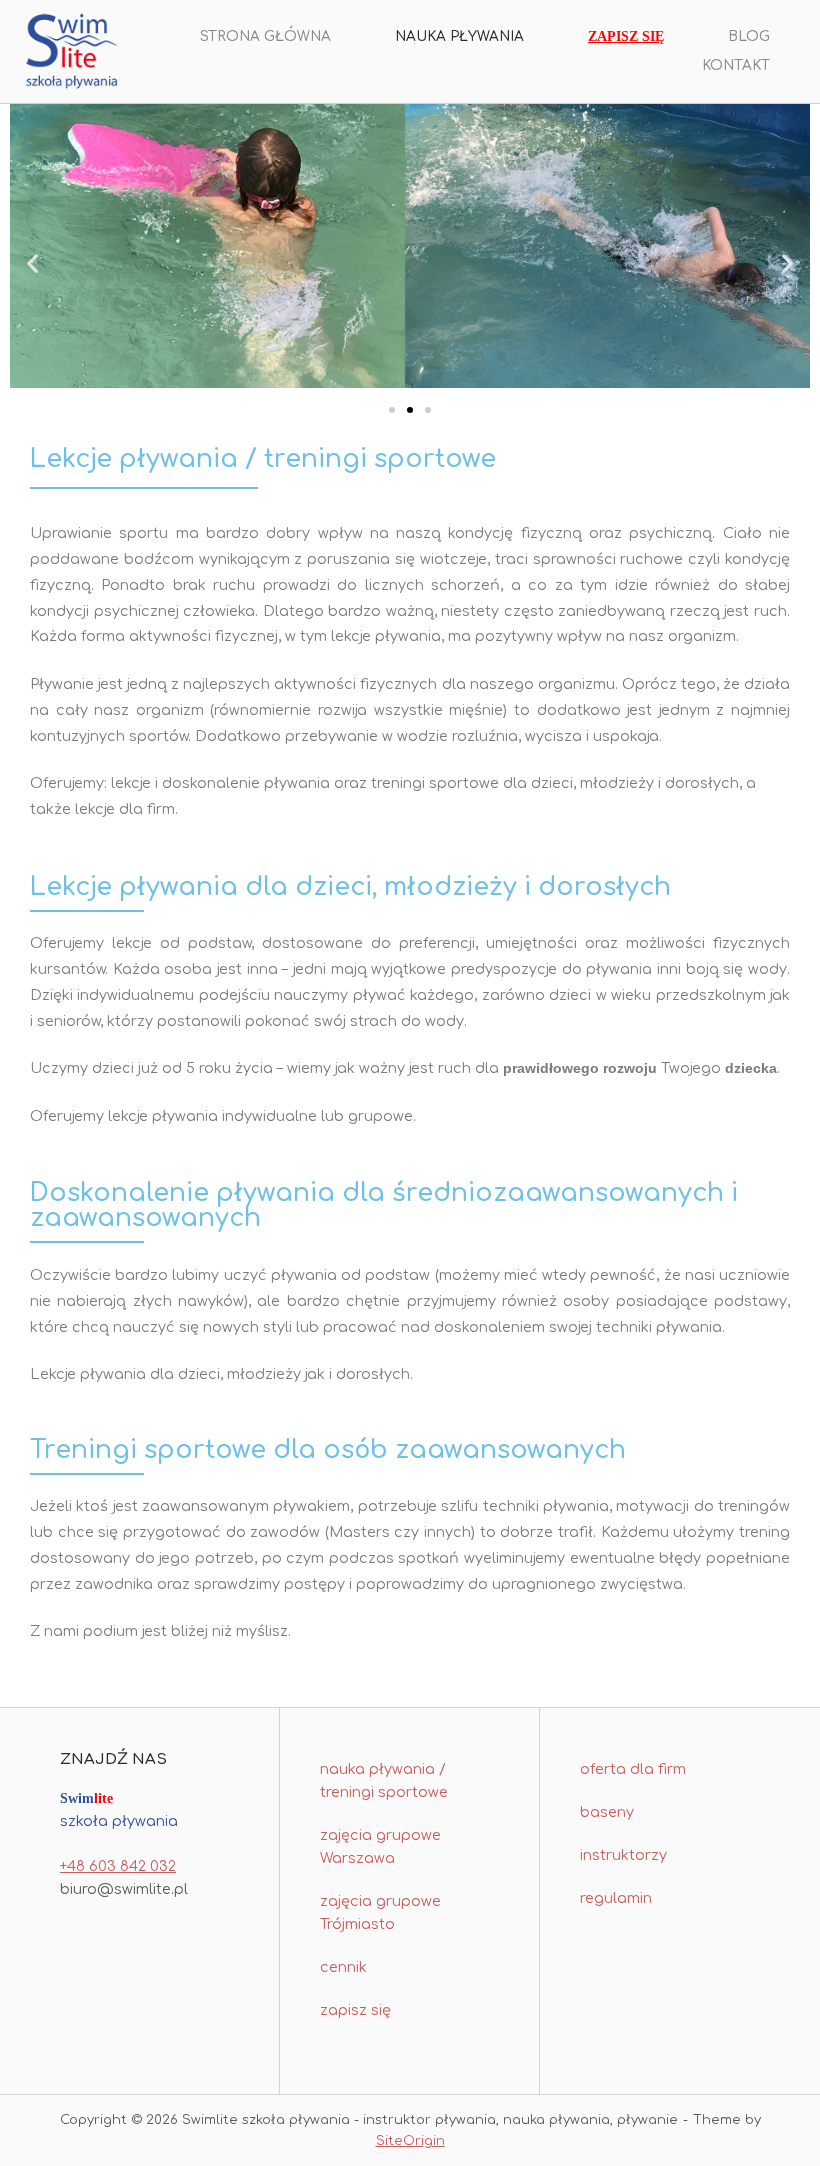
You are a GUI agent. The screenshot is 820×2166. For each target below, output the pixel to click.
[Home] (71, 51)
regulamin (616, 1898)
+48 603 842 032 (118, 1866)
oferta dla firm (633, 1769)
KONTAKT (736, 65)
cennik (343, 1967)
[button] (32, 263)
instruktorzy (623, 1855)
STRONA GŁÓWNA (265, 36)
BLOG (749, 36)
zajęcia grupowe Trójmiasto (380, 1912)
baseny (607, 1812)
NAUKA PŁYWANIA (459, 36)
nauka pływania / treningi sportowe (384, 1780)
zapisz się (355, 2010)
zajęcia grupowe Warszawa (380, 1846)
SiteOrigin (410, 2141)
